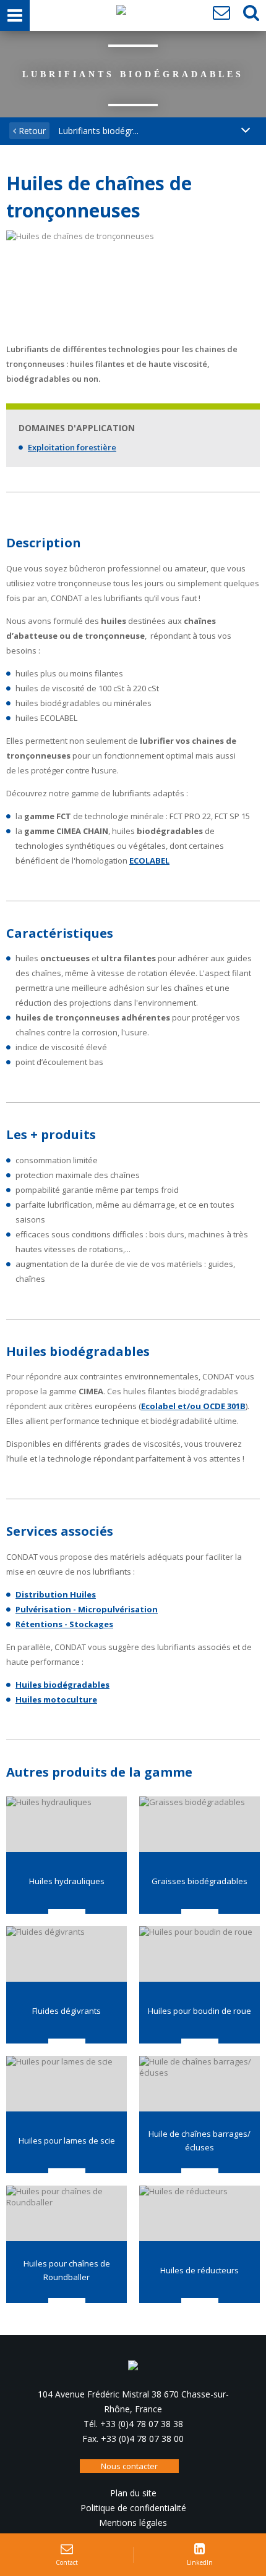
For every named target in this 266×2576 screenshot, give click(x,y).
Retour (31, 131)
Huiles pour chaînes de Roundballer (67, 2270)
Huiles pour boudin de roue (199, 2011)
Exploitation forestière (72, 447)
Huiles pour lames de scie (67, 2140)
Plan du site (133, 2493)
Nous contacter (129, 2466)
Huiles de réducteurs (199, 2270)
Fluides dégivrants (66, 2011)
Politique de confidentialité (133, 2508)
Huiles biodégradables (62, 1685)
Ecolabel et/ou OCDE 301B (193, 1406)
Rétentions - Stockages (64, 1624)
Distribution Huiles (56, 1594)
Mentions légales (133, 2523)
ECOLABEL (149, 861)
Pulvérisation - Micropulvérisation (87, 1609)
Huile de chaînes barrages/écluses (199, 2140)
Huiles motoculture (56, 1699)
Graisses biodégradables (199, 1881)
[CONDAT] (121, 13)
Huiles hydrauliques (67, 1881)
